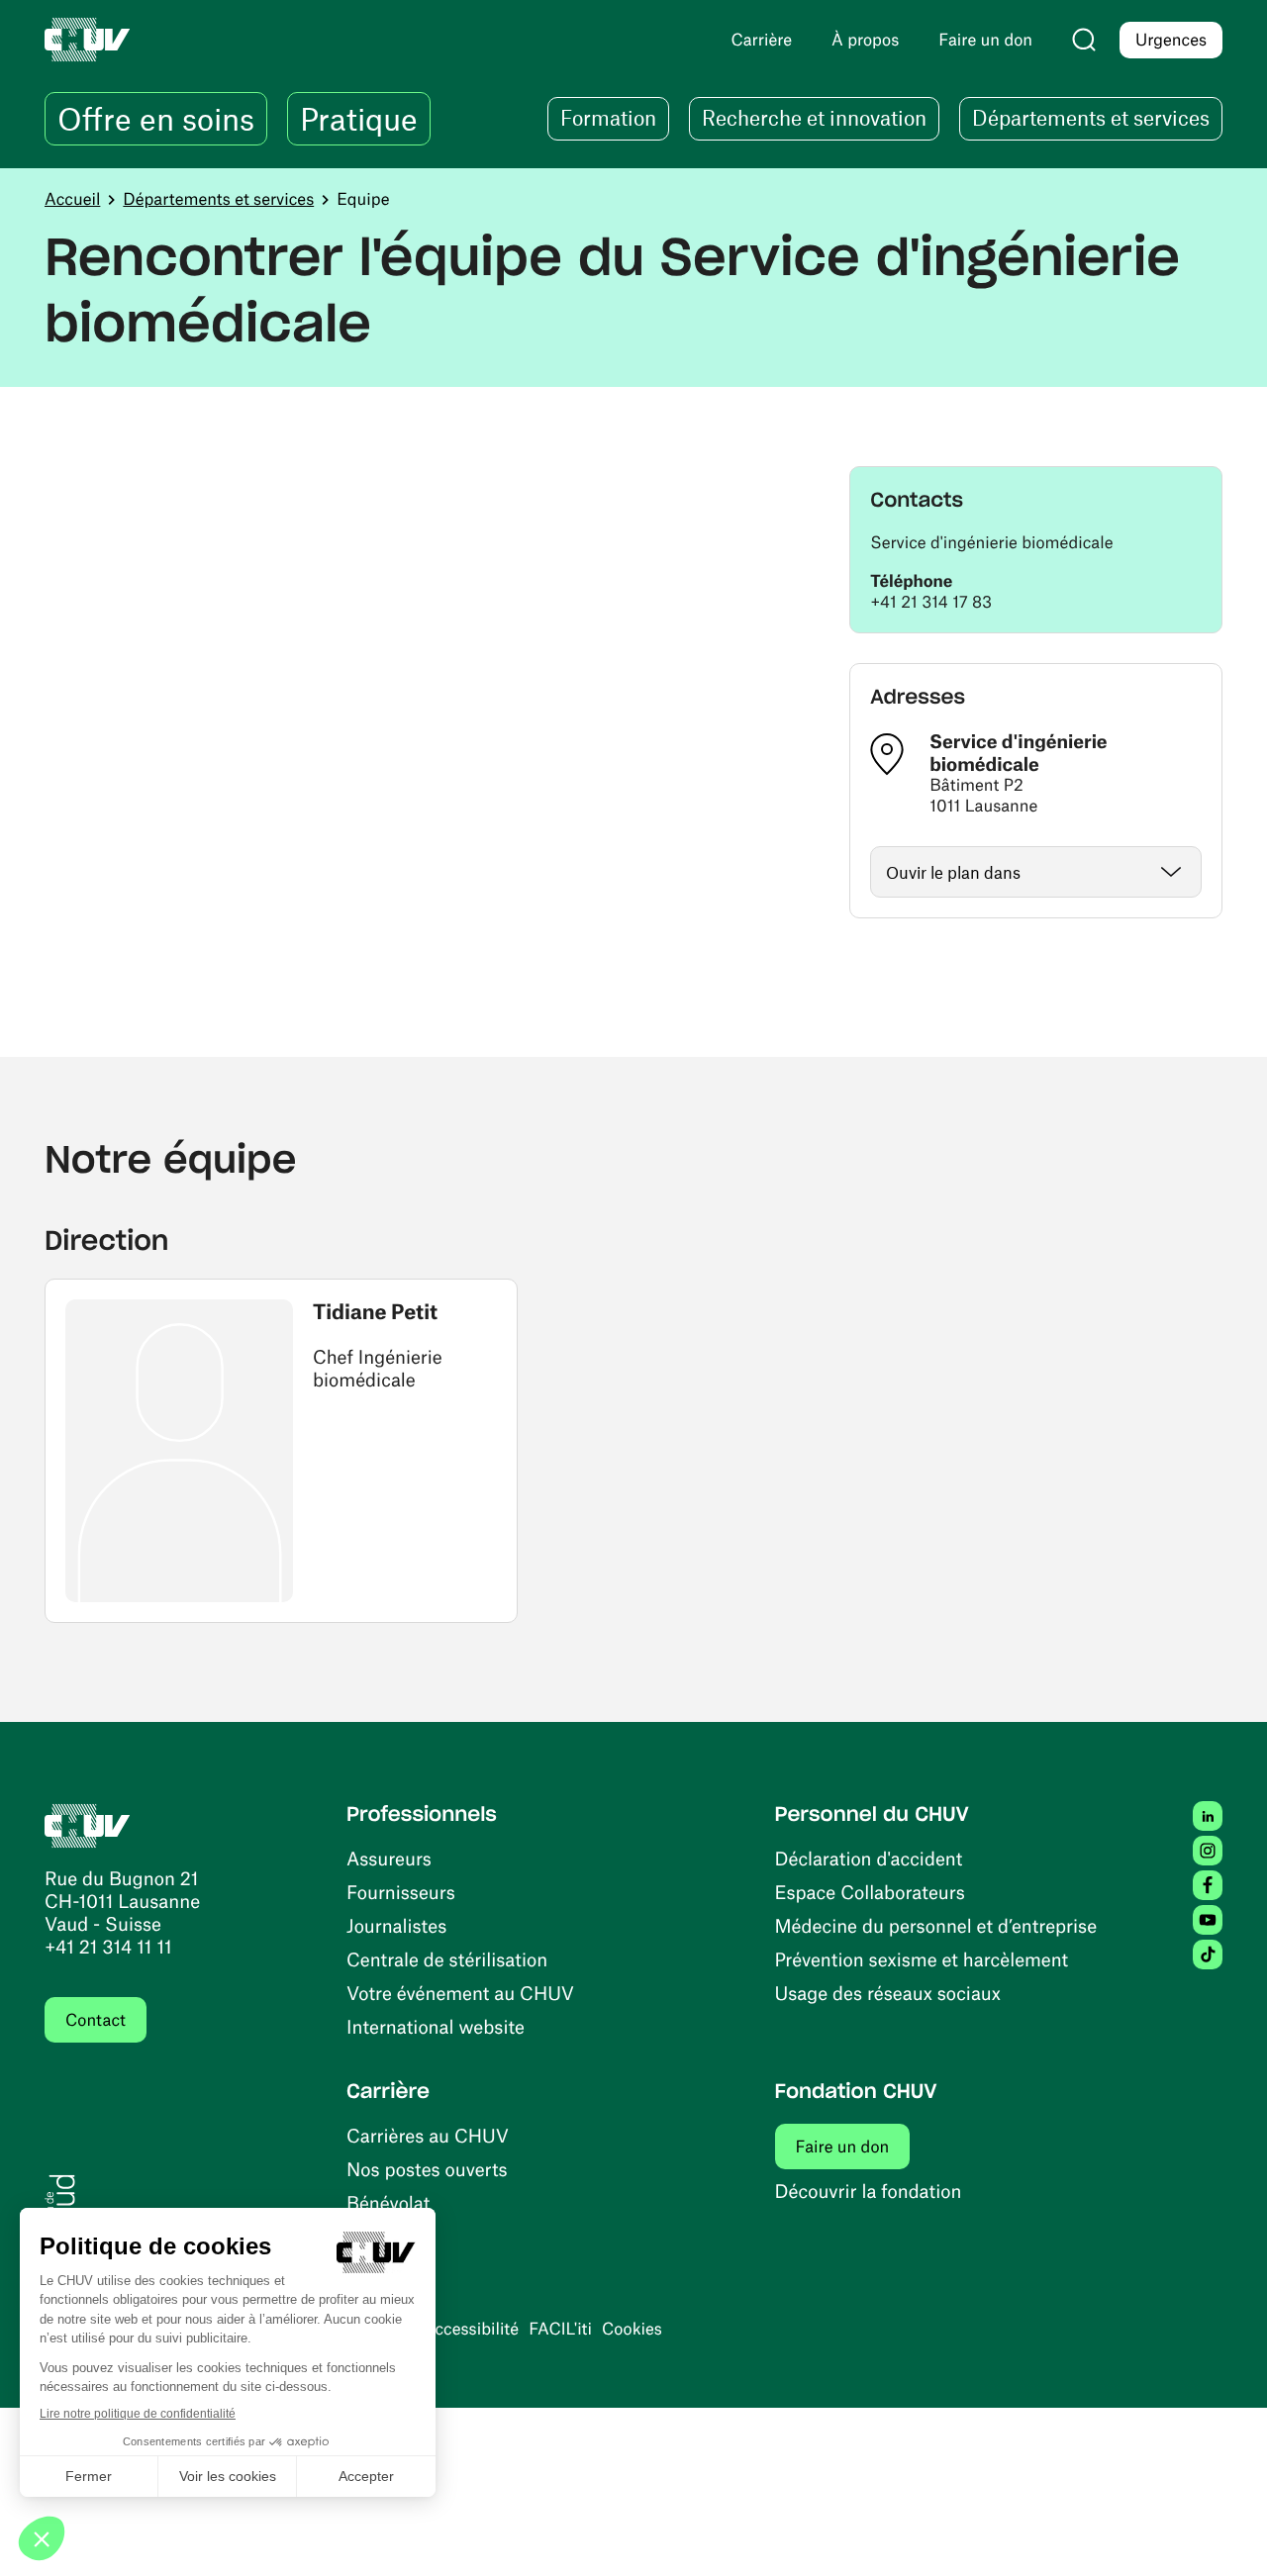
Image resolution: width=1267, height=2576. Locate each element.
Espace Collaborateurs (870, 1892)
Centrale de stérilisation (447, 1959)
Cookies (632, 2329)
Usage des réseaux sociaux (888, 1993)
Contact (96, 2020)
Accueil (72, 199)
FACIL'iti (560, 2329)
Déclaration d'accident (869, 1858)
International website (436, 2026)
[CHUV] (88, 1823)
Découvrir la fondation (869, 2191)
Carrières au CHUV (428, 2135)
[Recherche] (1084, 40)
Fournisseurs (401, 1892)
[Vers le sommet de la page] (1222, 2531)
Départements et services (218, 199)
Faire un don (853, 2146)
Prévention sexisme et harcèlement (922, 1959)
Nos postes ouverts (427, 2169)
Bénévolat (388, 2202)
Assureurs (389, 1858)
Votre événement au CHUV (460, 1993)
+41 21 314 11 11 (108, 1946)
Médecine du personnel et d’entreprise (936, 1925)
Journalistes (396, 1925)
